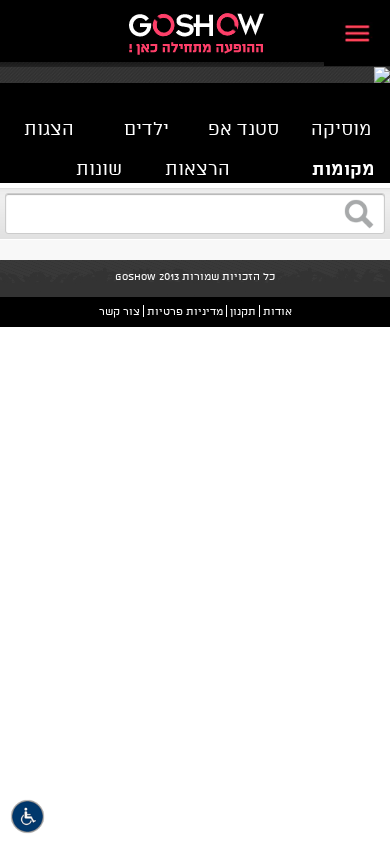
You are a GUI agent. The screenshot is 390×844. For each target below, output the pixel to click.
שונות (99, 168)
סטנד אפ (243, 128)
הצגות (49, 128)
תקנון (243, 311)
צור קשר (119, 311)
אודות (277, 311)
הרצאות (197, 168)
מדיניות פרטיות (185, 311)
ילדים (146, 128)
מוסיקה (341, 128)
